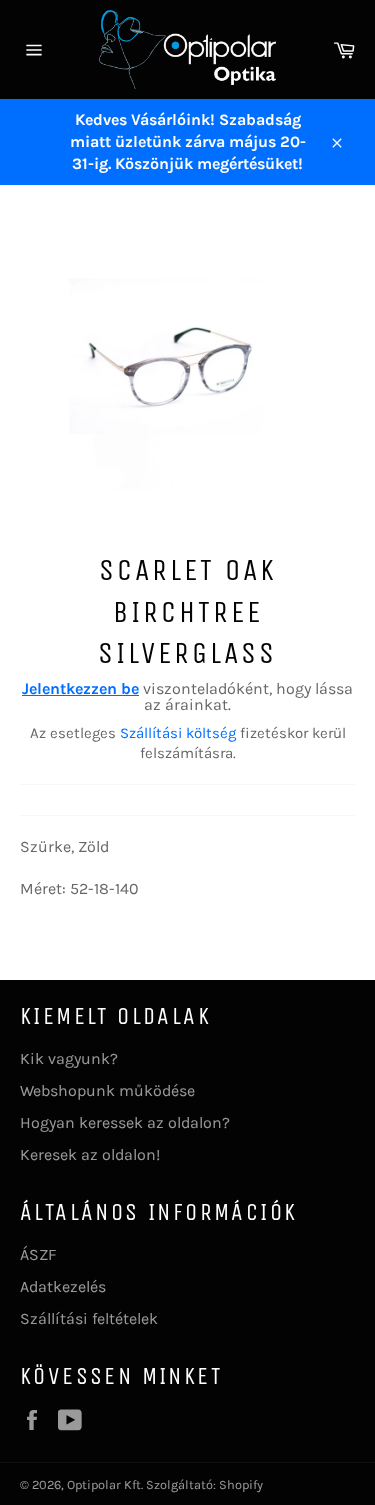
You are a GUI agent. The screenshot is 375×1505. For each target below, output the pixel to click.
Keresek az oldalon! (90, 1154)
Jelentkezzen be (80, 688)
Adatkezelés (63, 1286)
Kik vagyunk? (69, 1058)
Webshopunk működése (107, 1090)
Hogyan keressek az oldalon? (125, 1122)
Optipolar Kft (104, 1484)
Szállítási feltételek (89, 1318)
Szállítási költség (178, 733)
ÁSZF (38, 1254)
